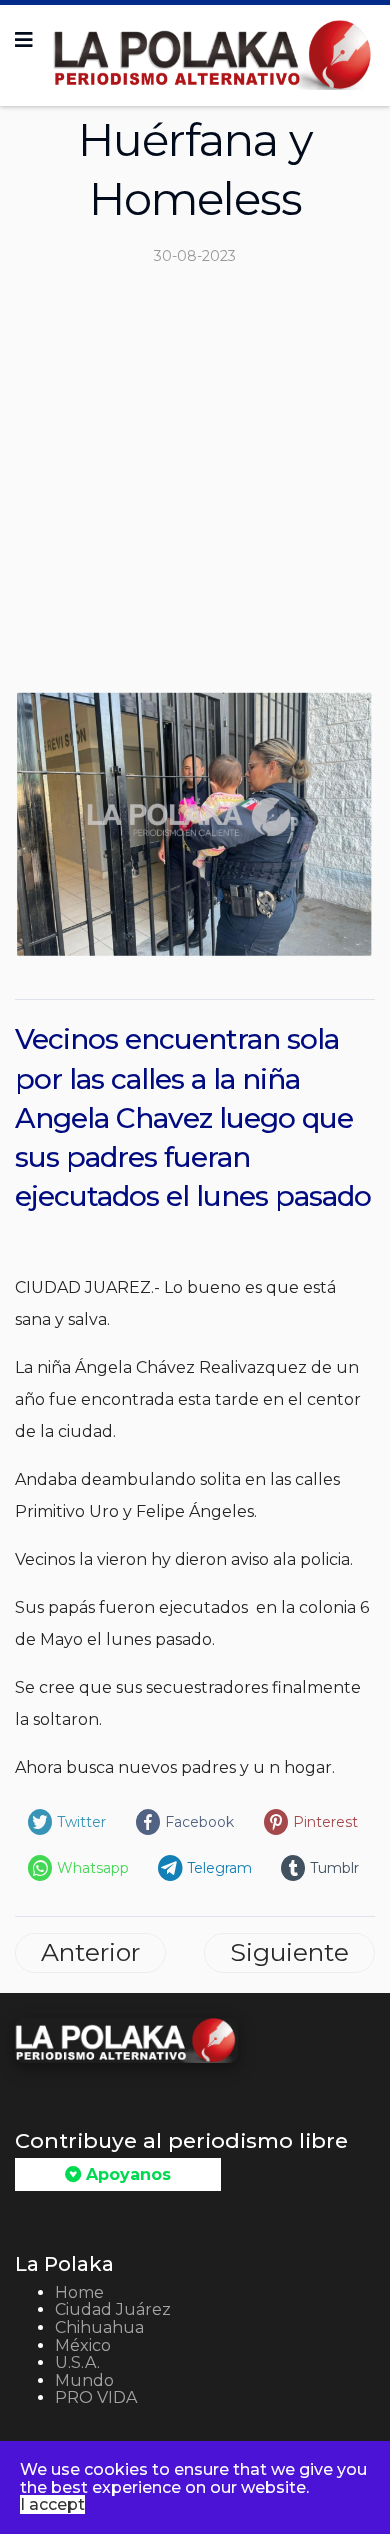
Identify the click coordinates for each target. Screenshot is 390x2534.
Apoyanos (126, 2174)
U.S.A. (77, 2362)
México (83, 2345)
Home (79, 2292)
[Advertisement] (195, 487)
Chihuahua (99, 2327)
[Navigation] (24, 40)
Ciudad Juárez (113, 2309)
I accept (52, 2504)
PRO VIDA (96, 2397)
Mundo (84, 2380)
